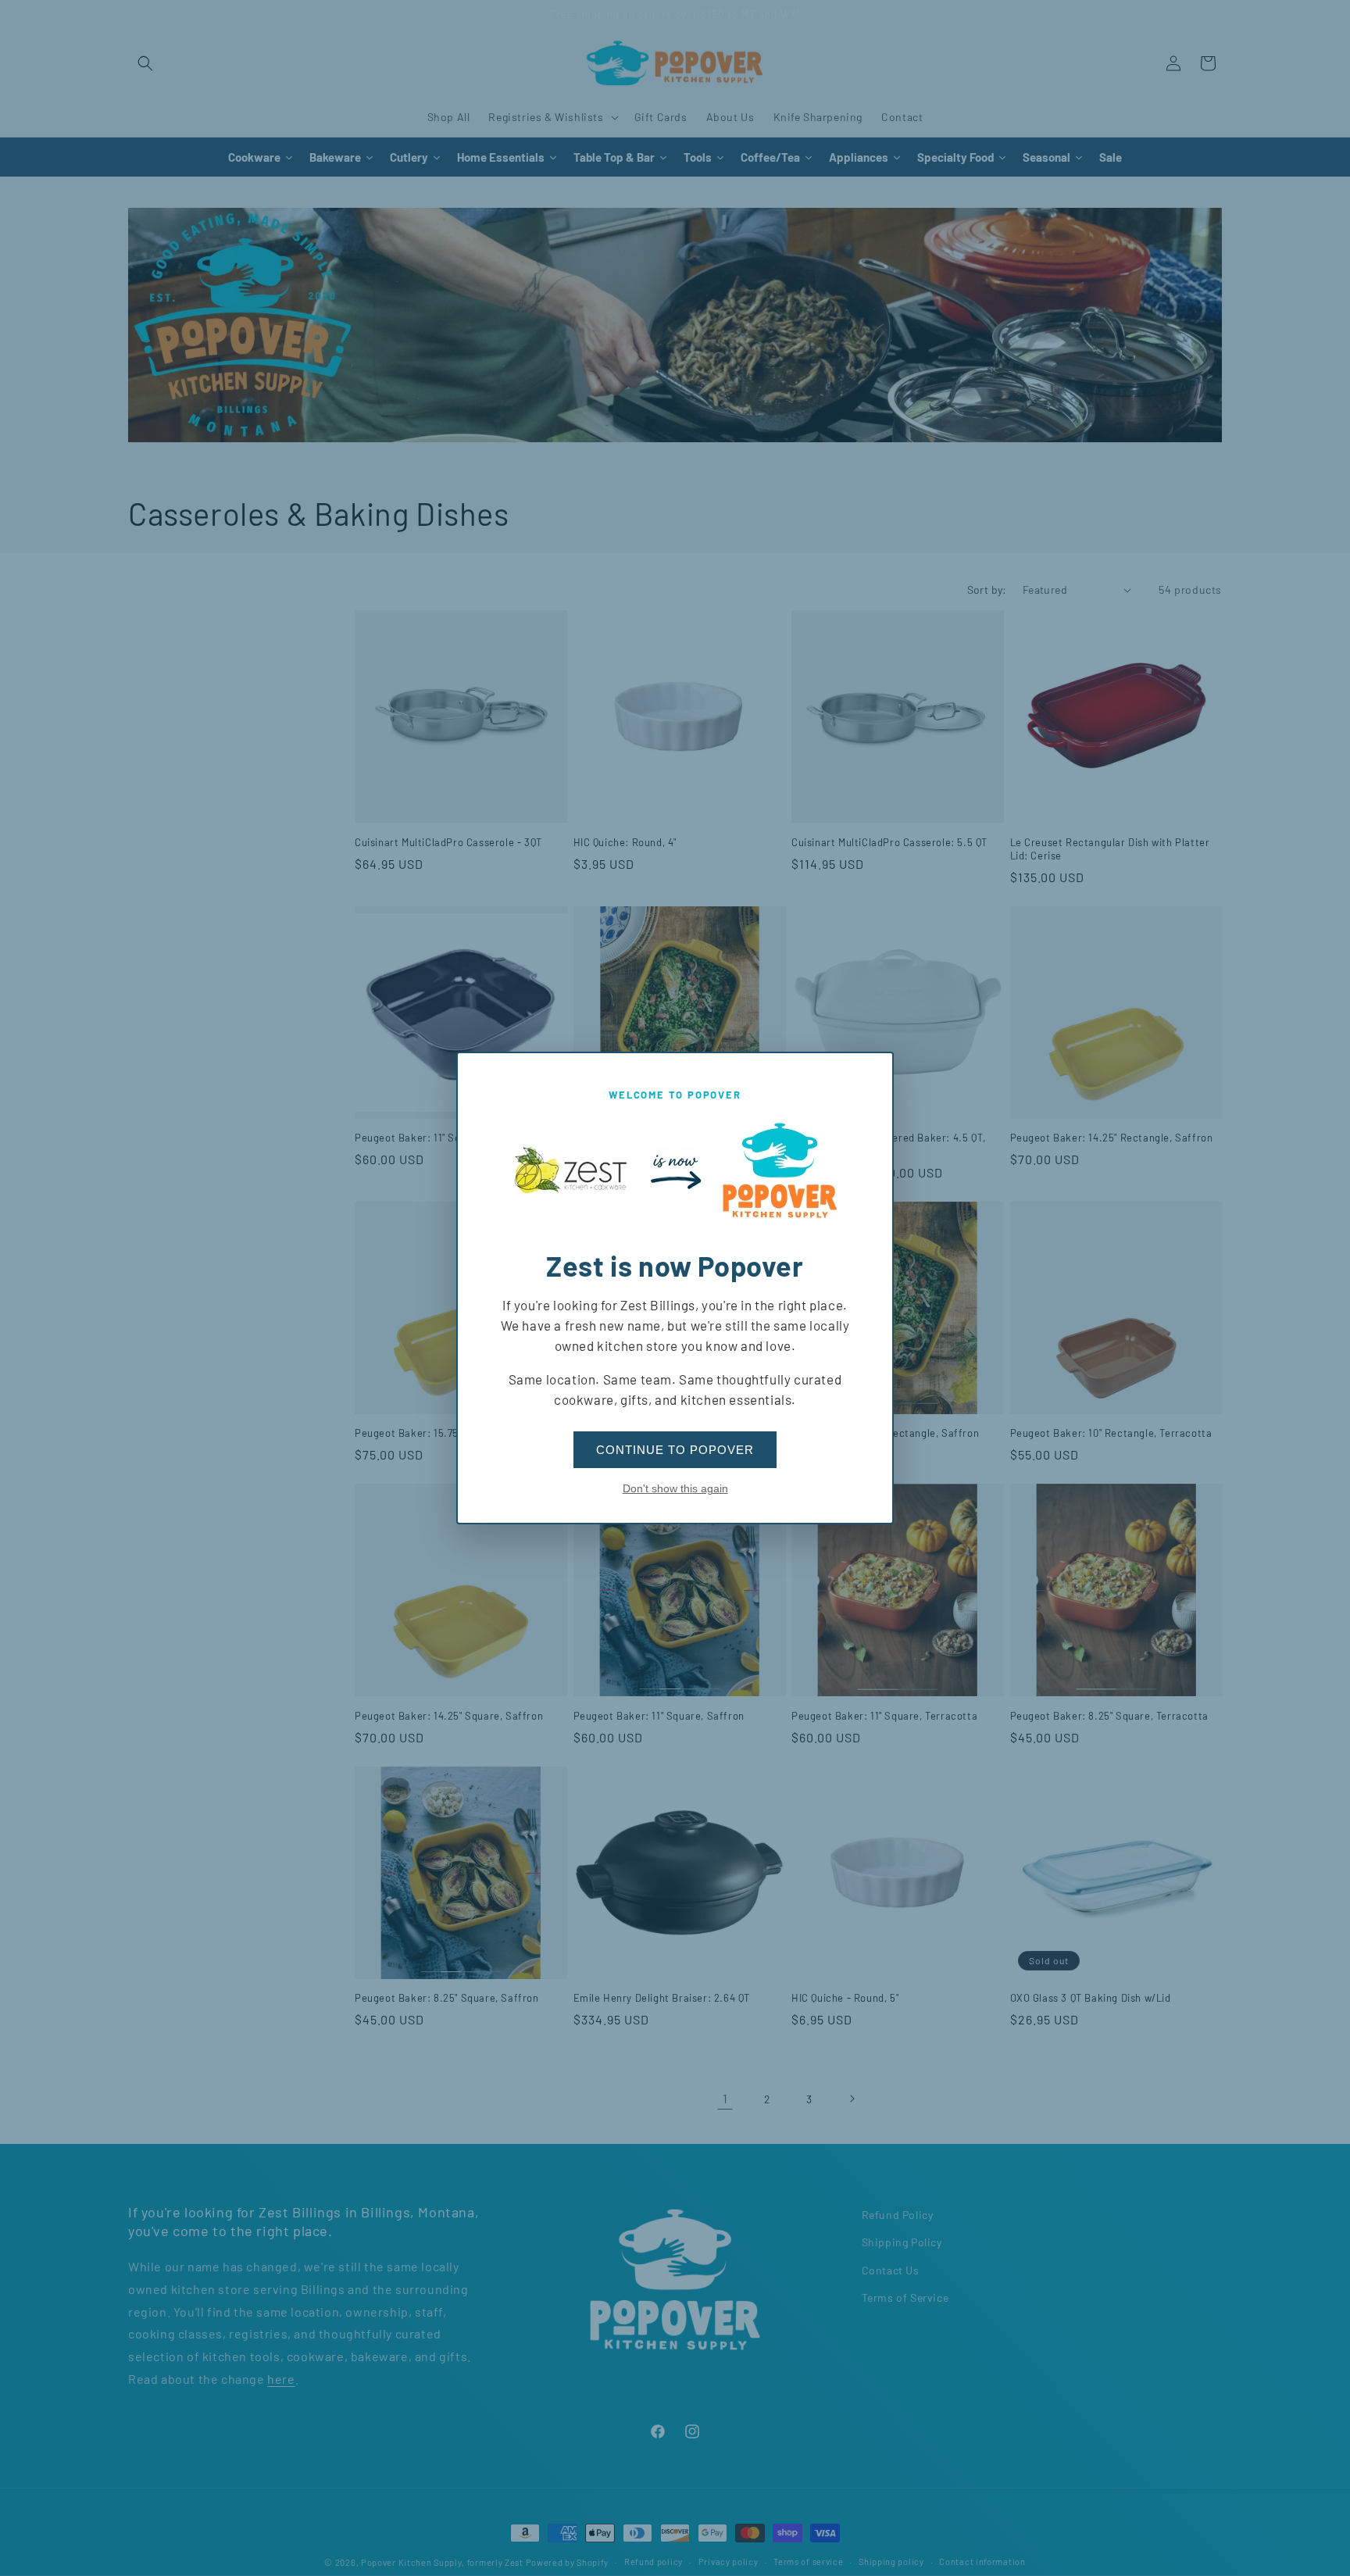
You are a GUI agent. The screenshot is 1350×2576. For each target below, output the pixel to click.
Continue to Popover (675, 1450)
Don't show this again (675, 1488)
